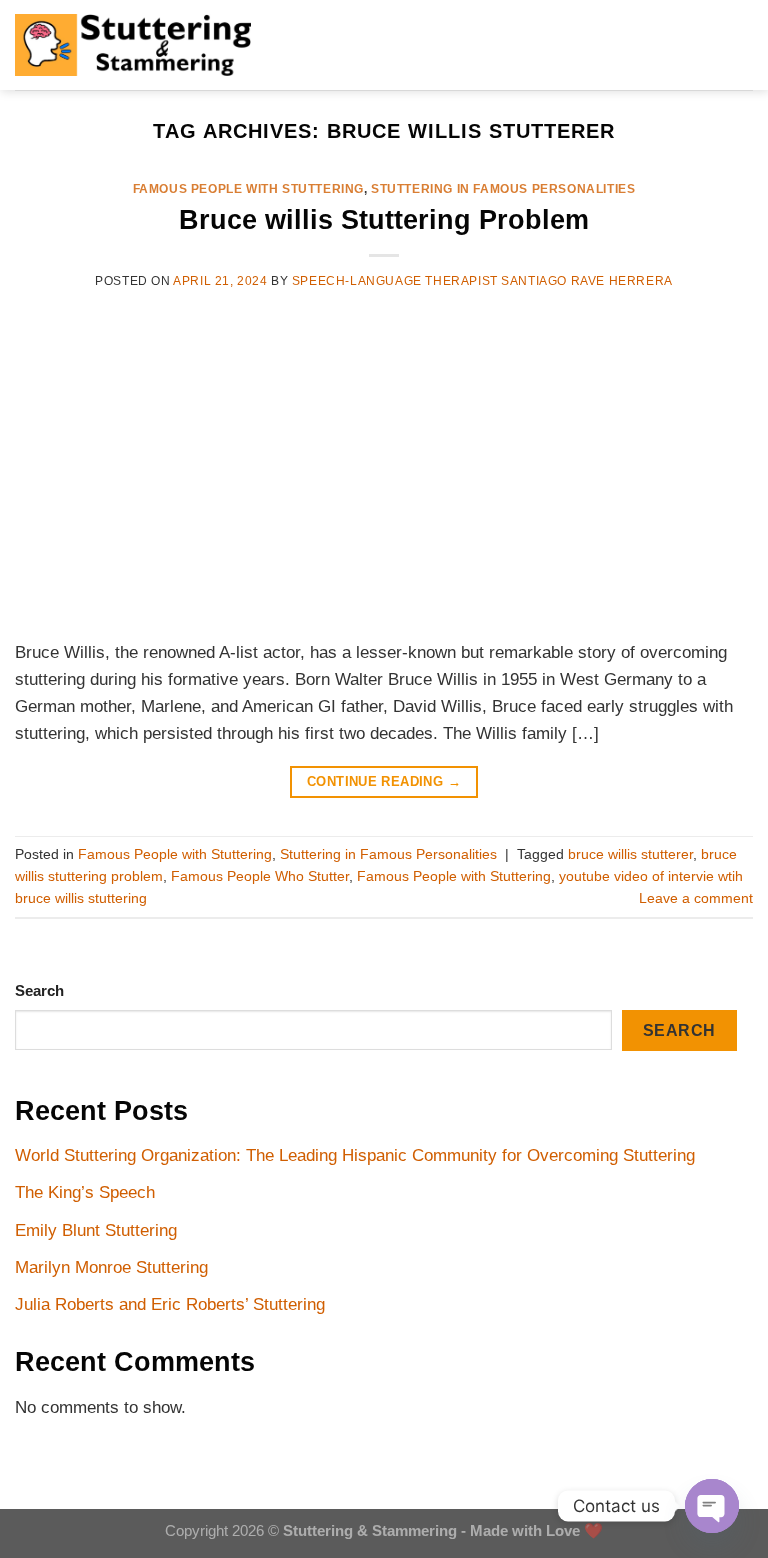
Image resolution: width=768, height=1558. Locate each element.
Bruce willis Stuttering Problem (384, 219)
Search (39, 990)
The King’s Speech (85, 1192)
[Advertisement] (384, 463)
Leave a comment (696, 898)
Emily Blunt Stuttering (96, 1230)
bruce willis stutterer (630, 854)
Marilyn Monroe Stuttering (111, 1267)
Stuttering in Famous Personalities (503, 189)
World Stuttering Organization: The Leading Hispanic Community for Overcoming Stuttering (355, 1155)
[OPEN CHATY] (712, 1506)
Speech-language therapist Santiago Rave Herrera (482, 281)
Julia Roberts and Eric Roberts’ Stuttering (170, 1304)
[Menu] (294, 45)
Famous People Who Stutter (260, 876)
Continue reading (384, 781)
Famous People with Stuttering (248, 189)
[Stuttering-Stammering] (133, 45)
